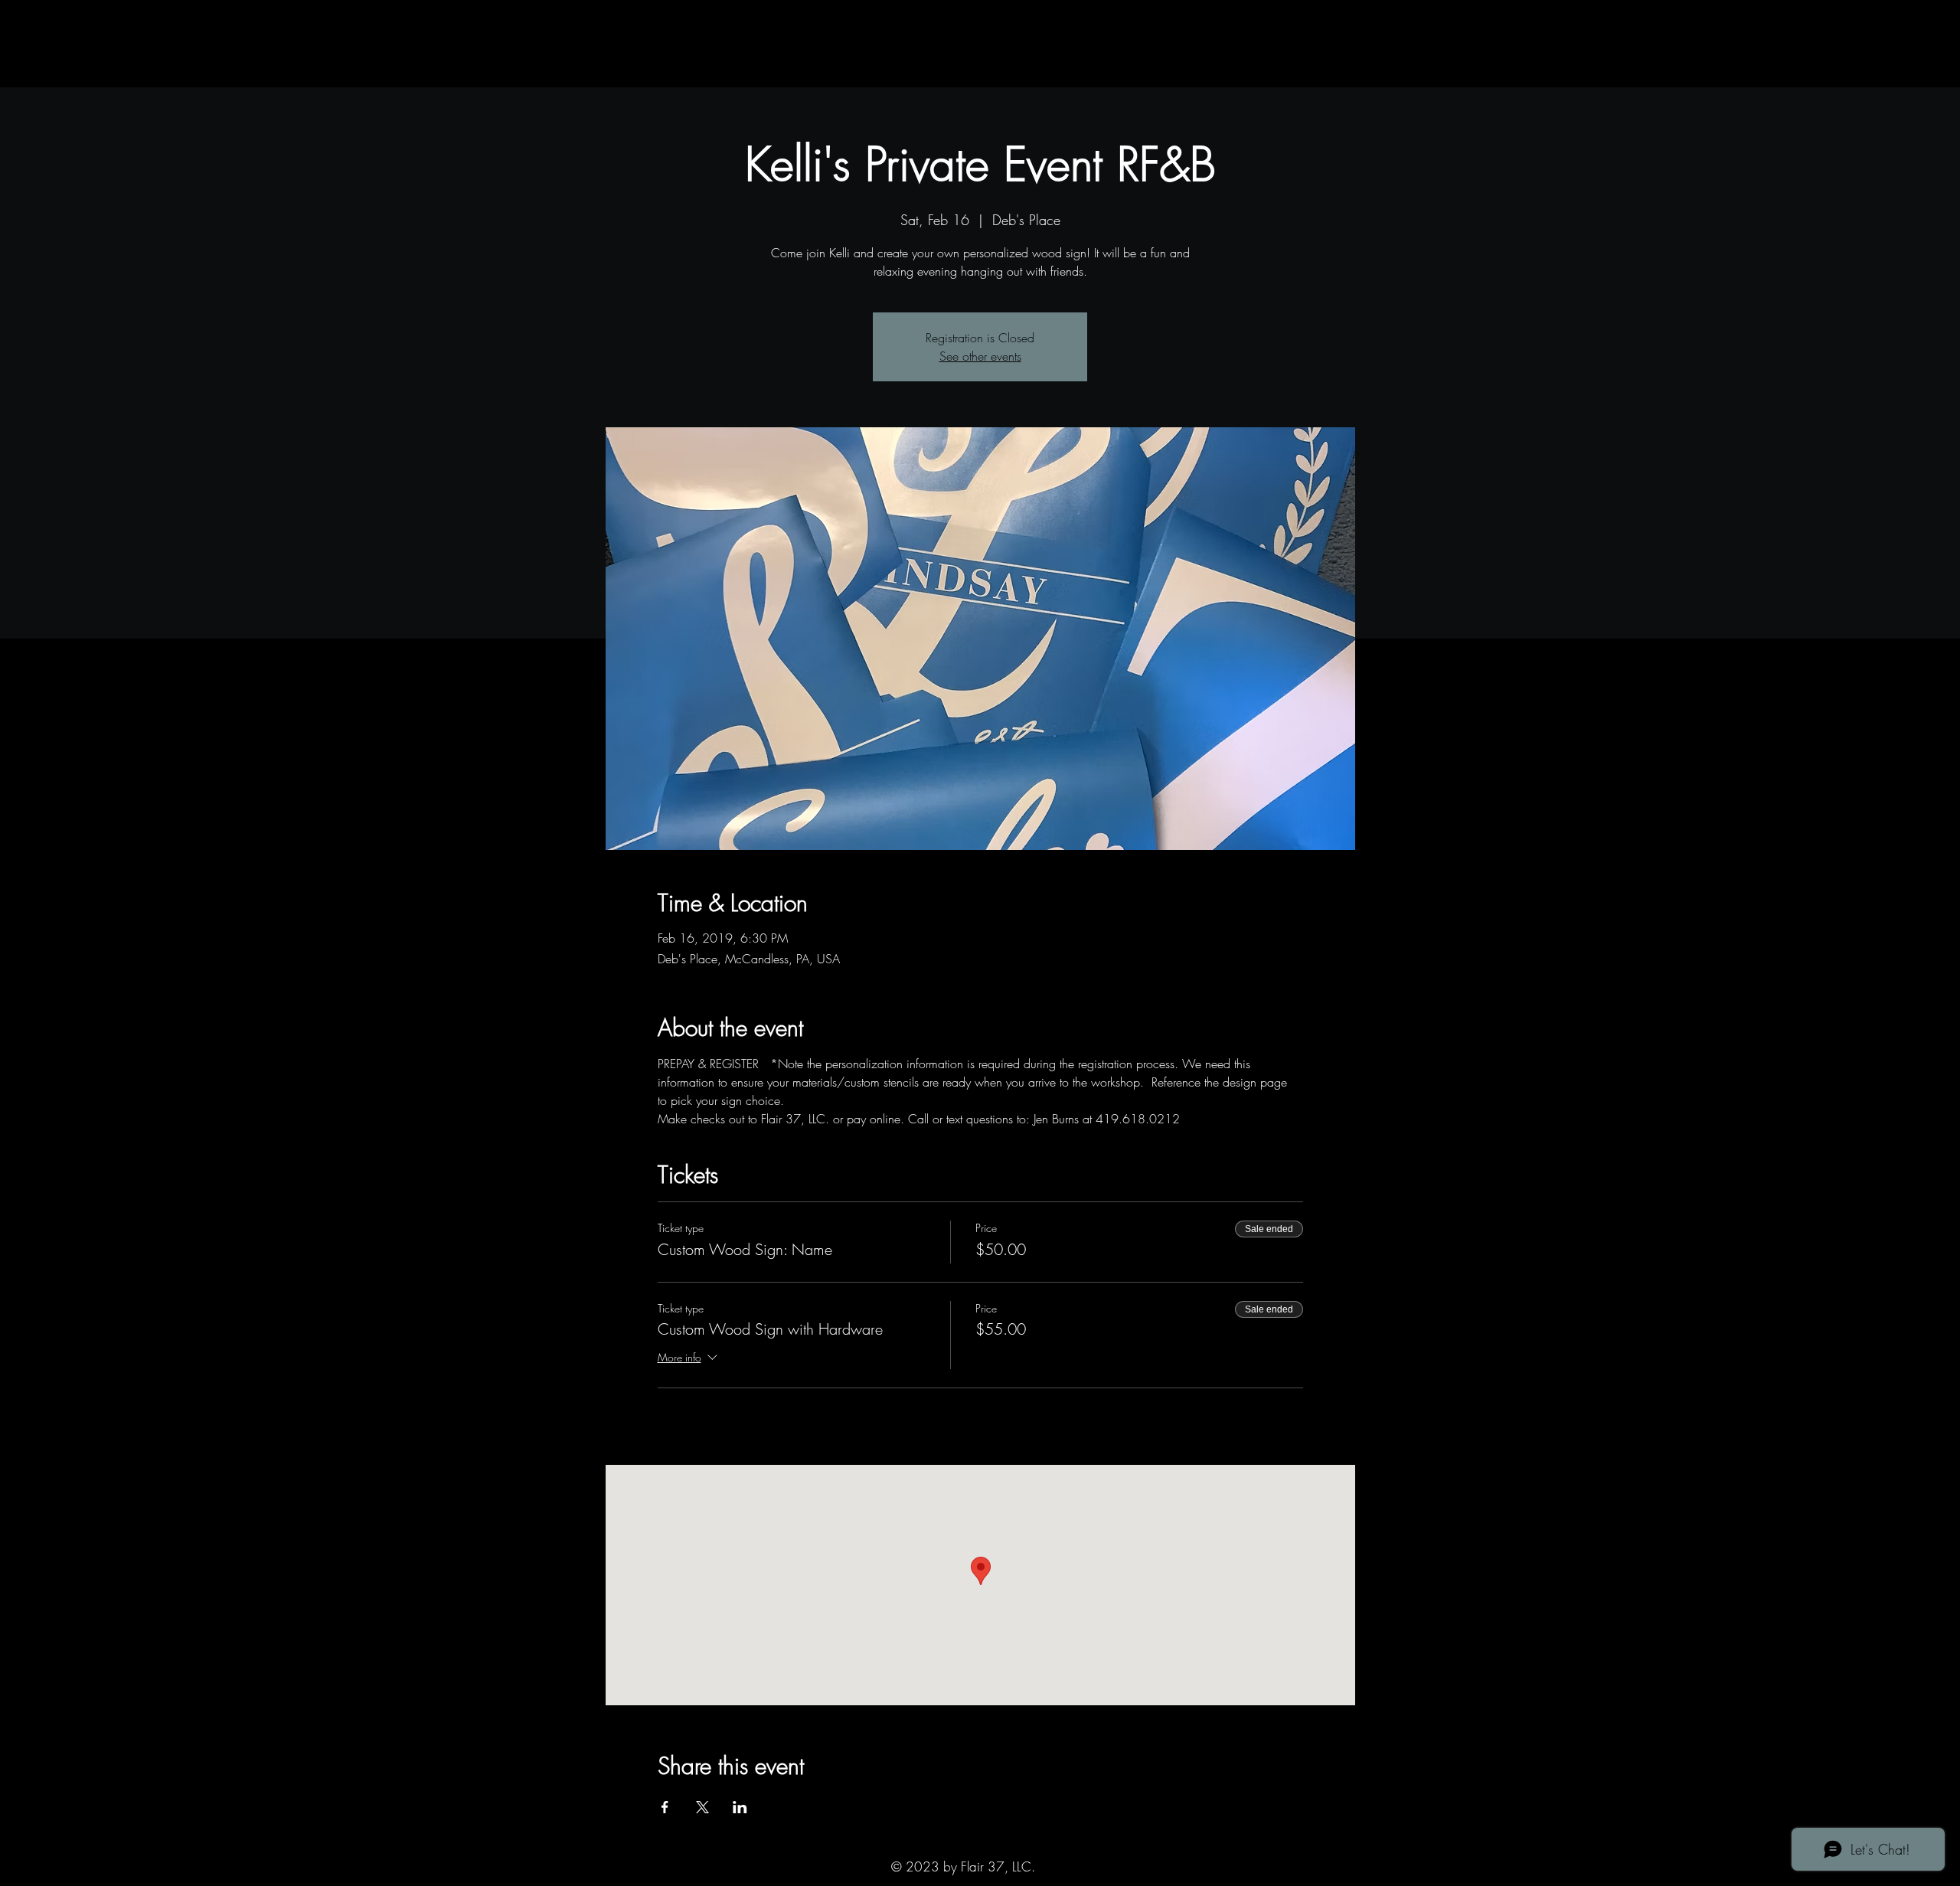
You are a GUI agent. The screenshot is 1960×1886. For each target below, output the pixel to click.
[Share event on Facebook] (665, 1807)
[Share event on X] (702, 1807)
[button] (641, 72)
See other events (980, 356)
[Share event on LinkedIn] (740, 1807)
